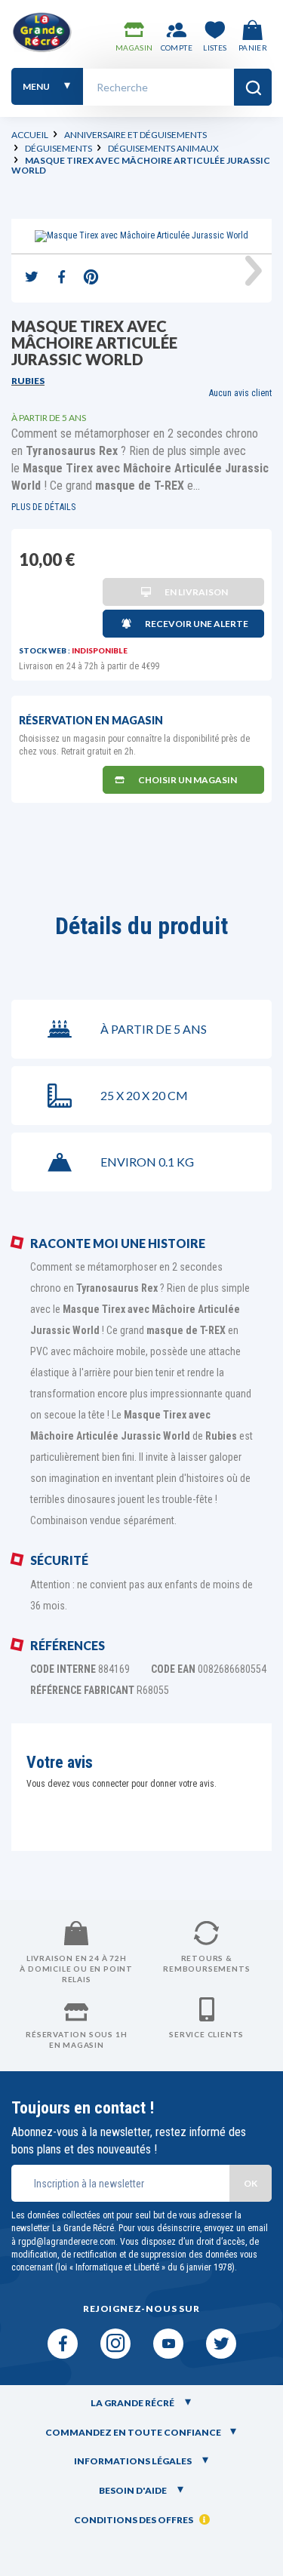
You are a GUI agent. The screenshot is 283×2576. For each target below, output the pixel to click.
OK (251, 2183)
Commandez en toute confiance (133, 2432)
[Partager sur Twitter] (32, 278)
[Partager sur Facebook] (61, 278)
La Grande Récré (133, 2403)
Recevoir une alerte (197, 624)
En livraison (196, 592)
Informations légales (134, 2461)
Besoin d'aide (134, 2490)
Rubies (28, 381)
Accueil (30, 135)
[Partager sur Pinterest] (91, 278)
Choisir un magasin (188, 780)
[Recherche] (253, 87)
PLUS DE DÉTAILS (43, 507)
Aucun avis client (240, 393)
